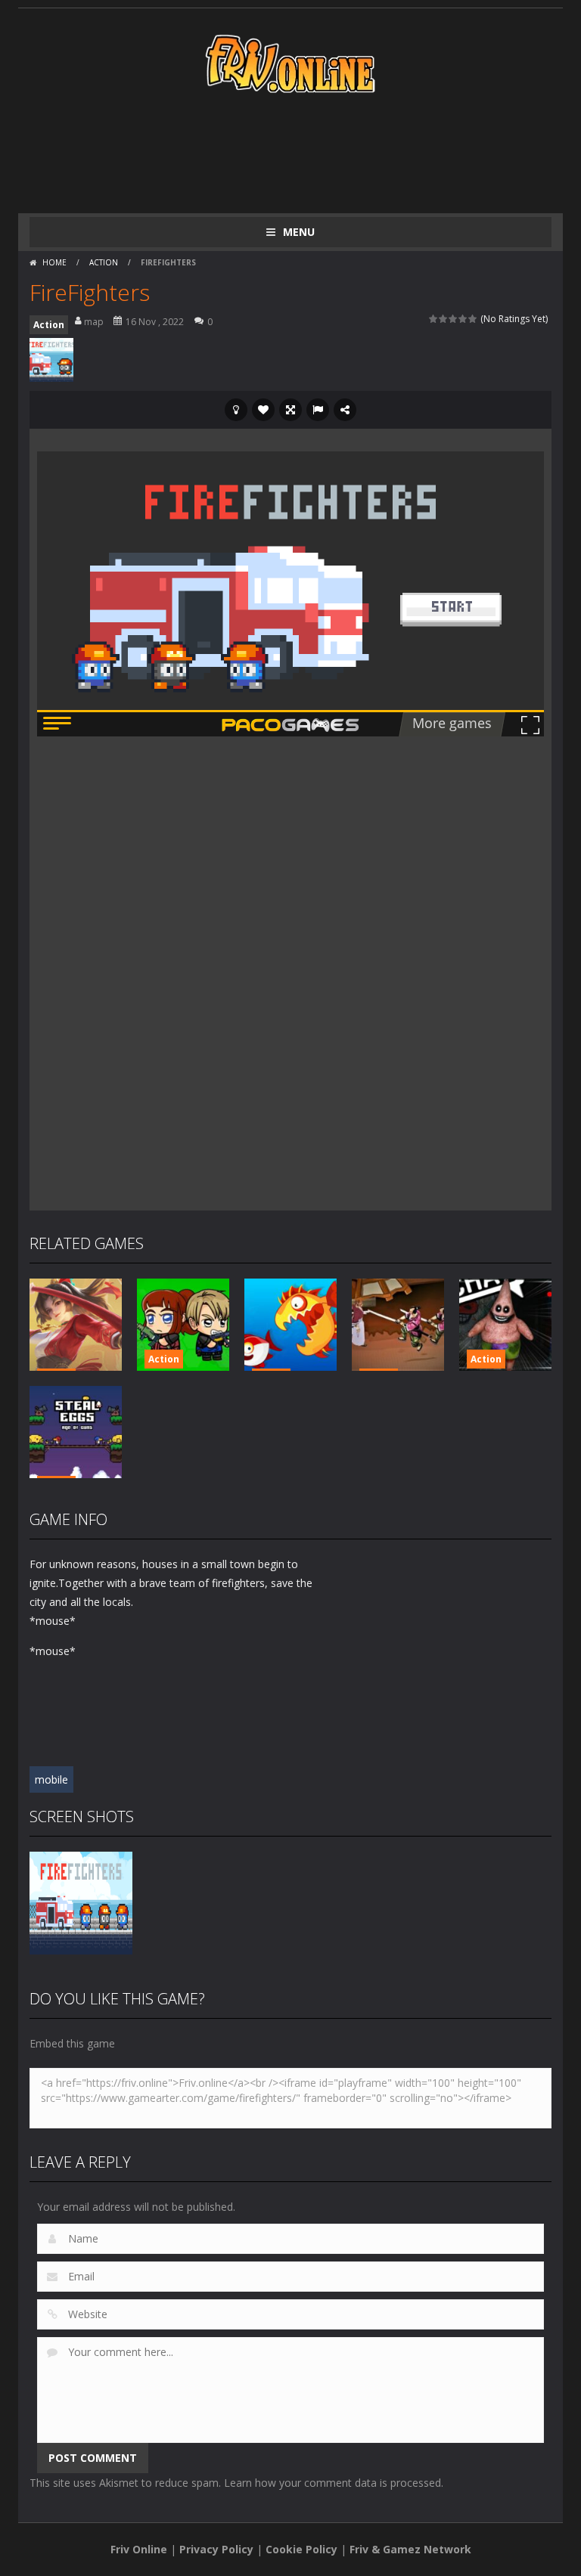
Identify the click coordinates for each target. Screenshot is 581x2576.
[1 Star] (434, 319)
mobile (51, 1779)
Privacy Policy (216, 2549)
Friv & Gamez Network (410, 2549)
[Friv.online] (290, 62)
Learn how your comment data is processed (332, 2483)
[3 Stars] (454, 319)
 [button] (318, 410)
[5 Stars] (473, 319)
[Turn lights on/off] (236, 410)
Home (54, 262)
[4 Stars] (463, 319)
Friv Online (139, 2549)
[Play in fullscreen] (290, 410)
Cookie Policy (301, 2549)
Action (104, 262)
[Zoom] (81, 1902)
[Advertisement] (305, 153)
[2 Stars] (444, 319)
